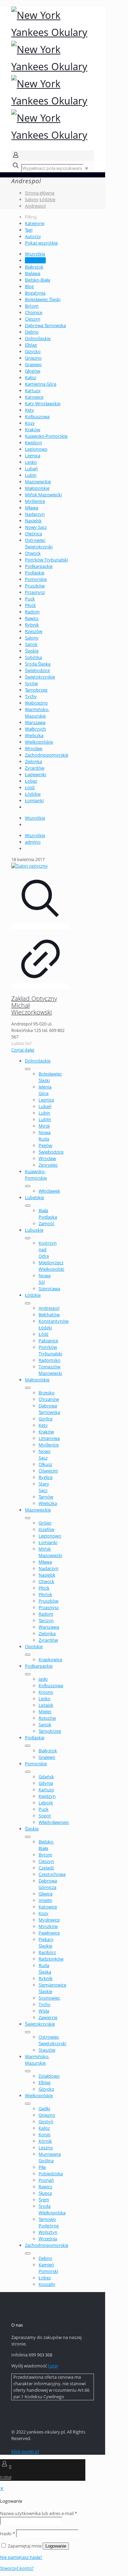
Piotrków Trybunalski (46, 560)
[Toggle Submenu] (28, 1069)
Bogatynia (35, 293)
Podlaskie (35, 573)
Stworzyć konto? (17, 2568)
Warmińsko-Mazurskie (37, 713)
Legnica (33, 456)
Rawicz (32, 618)
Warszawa (35, 722)
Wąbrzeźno (36, 703)
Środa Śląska (38, 664)
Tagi (29, 230)
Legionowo (36, 449)
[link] (87, 168)
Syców (31, 683)
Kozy (30, 423)
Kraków (33, 430)
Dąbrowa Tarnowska (45, 325)
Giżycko (33, 351)
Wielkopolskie (39, 742)
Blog (29, 286)
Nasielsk (33, 521)
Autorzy (33, 236)
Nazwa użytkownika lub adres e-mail (39, 2513)
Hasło (8, 2534)
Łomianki (34, 800)
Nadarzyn (35, 514)
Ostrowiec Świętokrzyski (39, 543)
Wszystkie (35, 254)
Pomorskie (36, 579)
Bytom (32, 306)
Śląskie (32, 651)
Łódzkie (47, 199)
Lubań (31, 469)
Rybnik (32, 625)
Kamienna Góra (41, 384)
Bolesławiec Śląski (43, 299)
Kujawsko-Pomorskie (46, 436)
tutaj (53, 2366)
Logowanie (56, 2546)
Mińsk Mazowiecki (43, 495)
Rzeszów (34, 631)
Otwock (33, 553)
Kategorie (35, 223)
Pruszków (35, 586)
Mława (32, 508)
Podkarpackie (39, 566)
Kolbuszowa (37, 416)
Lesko (31, 462)
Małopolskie (37, 488)
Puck (30, 599)
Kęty (30, 410)
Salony (32, 199)
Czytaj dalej (23, 1050)
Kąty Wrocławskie (43, 403)
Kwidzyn (33, 443)
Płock (30, 605)
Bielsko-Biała (38, 280)
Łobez (31, 781)
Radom (32, 612)
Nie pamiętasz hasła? (21, 2557)
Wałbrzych (35, 729)
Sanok (31, 644)
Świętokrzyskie (40, 677)
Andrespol (35, 206)
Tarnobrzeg (36, 690)
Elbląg (31, 345)
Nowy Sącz (36, 527)
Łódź (30, 787)
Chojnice (34, 312)
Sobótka (33, 657)
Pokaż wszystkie (41, 243)
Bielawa (33, 273)
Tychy (31, 696)
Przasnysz (35, 592)
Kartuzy (33, 390)
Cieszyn (33, 319)
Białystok (34, 267)
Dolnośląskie (38, 338)
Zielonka (33, 761)
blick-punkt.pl (25, 2451)
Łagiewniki (35, 774)
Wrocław (34, 748)
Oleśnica (33, 534)
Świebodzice (37, 670)
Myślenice (35, 501)
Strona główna (40, 193)
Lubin (31, 475)
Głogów (33, 371)
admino (33, 842)
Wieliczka (34, 735)
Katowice (34, 397)
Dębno (32, 332)
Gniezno (33, 358)
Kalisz (31, 377)
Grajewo (33, 364)
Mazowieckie (38, 482)
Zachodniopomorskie (47, 755)
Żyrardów (35, 768)
